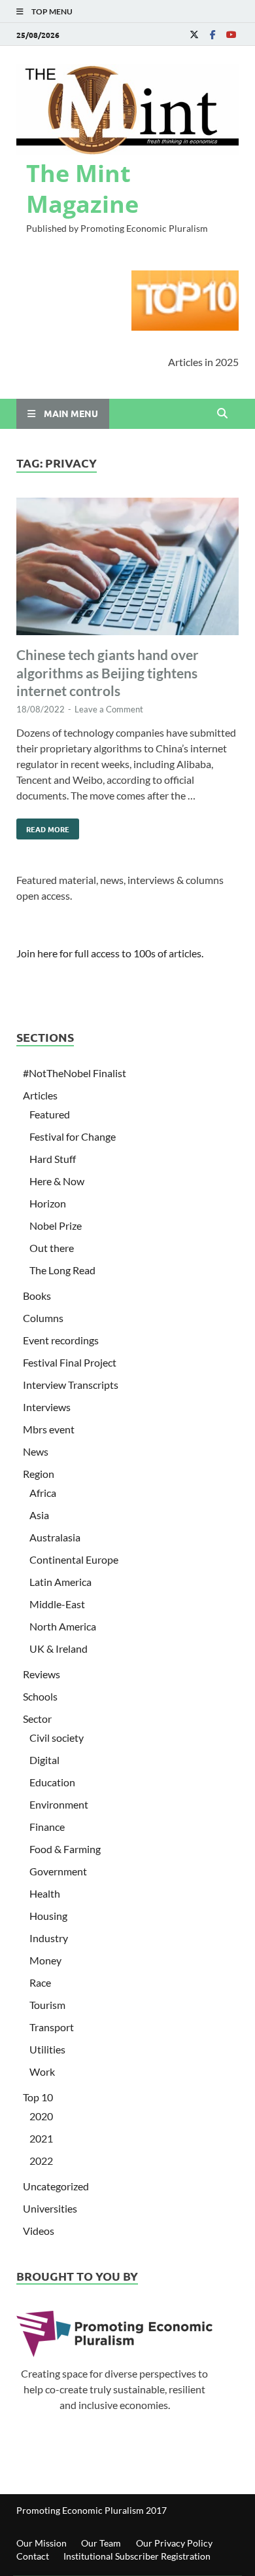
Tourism (47, 2005)
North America (63, 1626)
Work (42, 2071)
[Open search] (222, 414)
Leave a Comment (109, 709)
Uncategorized (56, 2186)
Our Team (101, 2543)
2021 (41, 2138)
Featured (50, 1114)
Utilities (47, 2049)
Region (39, 1474)
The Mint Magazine (82, 189)
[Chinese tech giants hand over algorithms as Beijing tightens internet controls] (127, 568)
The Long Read (62, 1270)
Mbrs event (49, 1429)
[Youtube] (231, 34)
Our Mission (42, 2543)
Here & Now (57, 1181)
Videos (39, 2231)
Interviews (47, 1407)
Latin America (60, 1582)
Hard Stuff (53, 1159)
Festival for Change (73, 1136)
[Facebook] (212, 34)
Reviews (42, 1674)
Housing (48, 1916)
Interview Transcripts (71, 1385)
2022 (41, 2161)
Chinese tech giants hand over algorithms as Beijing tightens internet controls (108, 672)
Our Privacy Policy (174, 2543)
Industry (49, 1938)
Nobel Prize (56, 1225)
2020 (41, 2116)
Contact (33, 2556)
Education (52, 1782)
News (36, 1451)
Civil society (57, 1738)
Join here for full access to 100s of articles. (110, 953)
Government (58, 1871)
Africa (43, 1493)
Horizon (48, 1203)
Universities (50, 2208)
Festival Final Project (70, 1362)
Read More (43, 826)
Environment (59, 1804)
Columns (43, 1318)
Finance (47, 1827)
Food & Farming (65, 1849)
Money (45, 1960)
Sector (37, 1719)
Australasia (55, 1537)
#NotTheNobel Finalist (75, 1073)
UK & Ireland (59, 1648)
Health (45, 1893)
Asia (39, 1515)
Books (37, 1296)
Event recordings (61, 1340)
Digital (44, 1760)
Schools (40, 1696)
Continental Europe (74, 1559)
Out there (52, 1248)
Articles (40, 1095)
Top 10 (38, 2097)
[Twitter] (194, 34)
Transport (52, 2027)
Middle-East (57, 1604)
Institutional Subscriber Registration (137, 2556)
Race (40, 1982)
